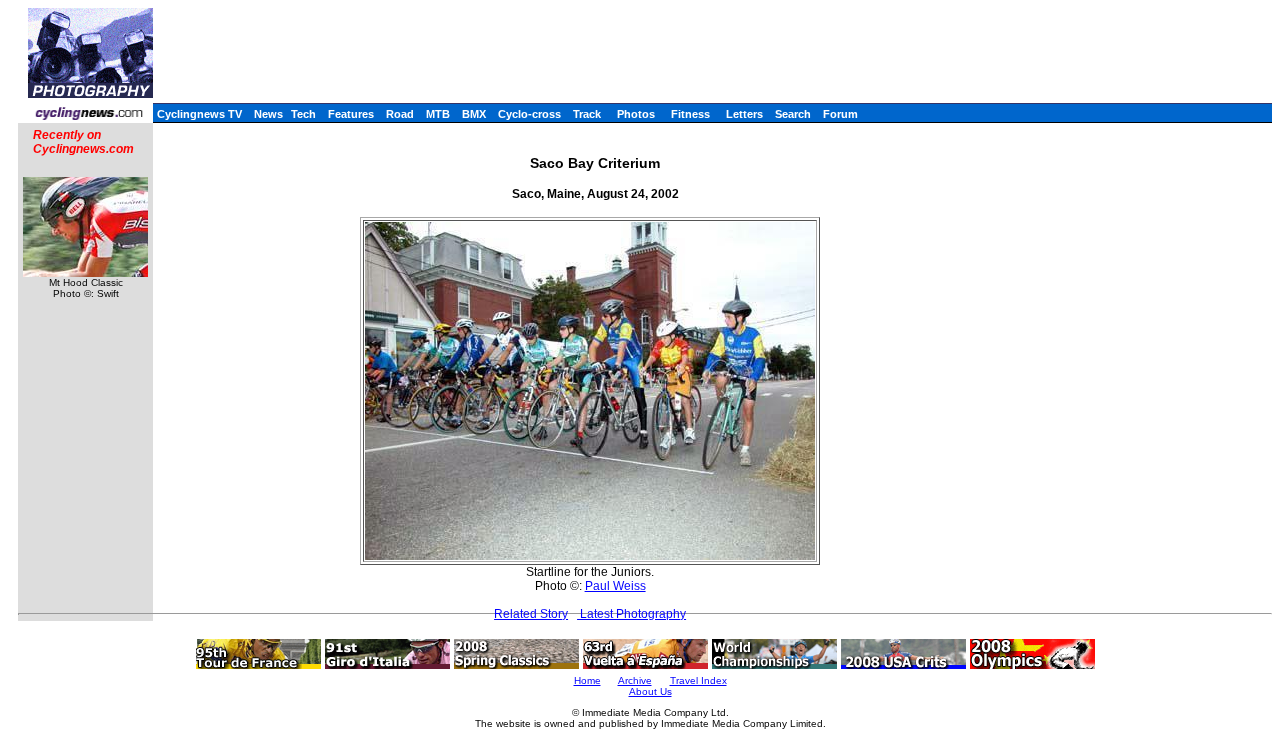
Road (400, 114)
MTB (438, 114)
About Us (650, 691)
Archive (635, 680)
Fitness (690, 114)
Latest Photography (631, 614)
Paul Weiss (615, 586)
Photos (636, 114)
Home (587, 680)
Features (351, 114)
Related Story (531, 614)
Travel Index (698, 680)
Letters (744, 114)
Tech (303, 114)
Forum (840, 114)
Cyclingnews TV (199, 114)
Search (793, 114)
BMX (474, 114)
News (268, 114)
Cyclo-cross (529, 114)
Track (587, 114)
